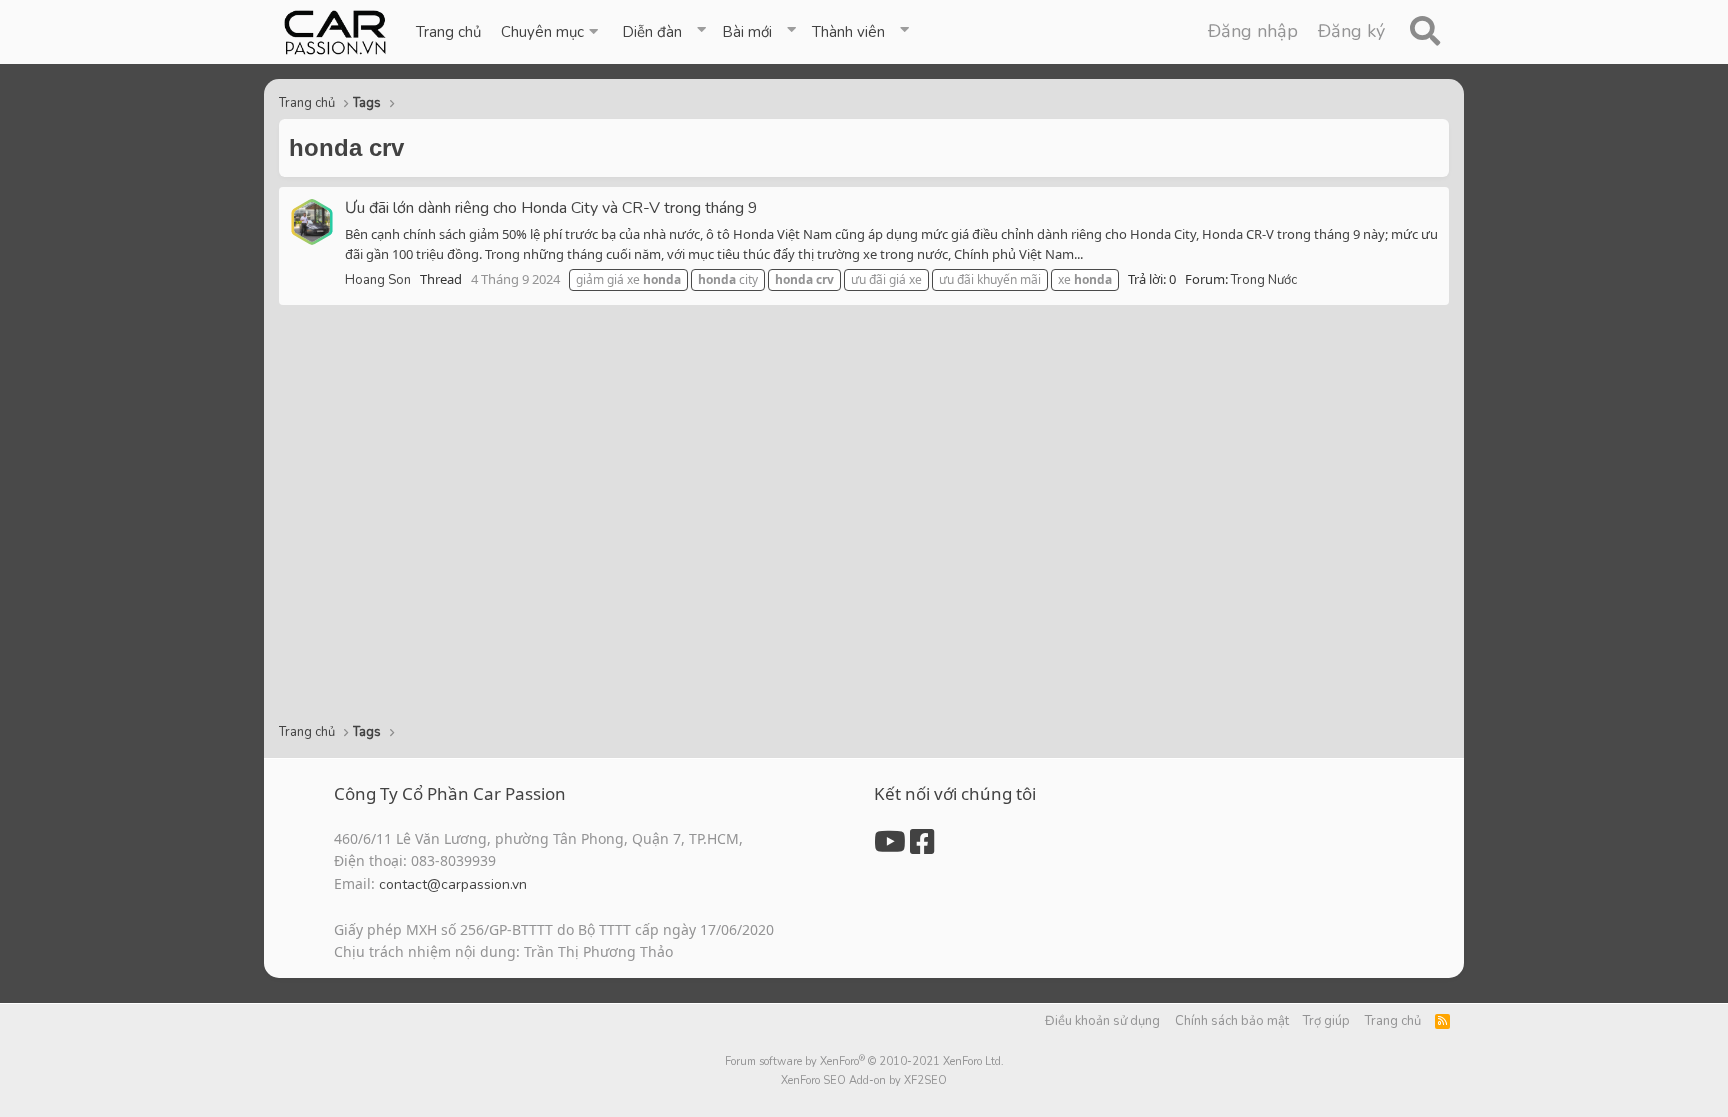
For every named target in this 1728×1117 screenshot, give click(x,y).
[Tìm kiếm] (1424, 32)
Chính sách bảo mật (1232, 1021)
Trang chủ (448, 32)
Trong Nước (1264, 280)
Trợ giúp (1326, 1021)
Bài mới (747, 32)
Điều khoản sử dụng (1102, 1021)
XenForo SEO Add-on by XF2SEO (864, 1080)
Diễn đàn (652, 32)
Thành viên (848, 32)
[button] (551, 32)
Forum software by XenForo (864, 1061)
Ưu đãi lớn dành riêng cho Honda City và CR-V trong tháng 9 (551, 208)
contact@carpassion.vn (453, 884)
